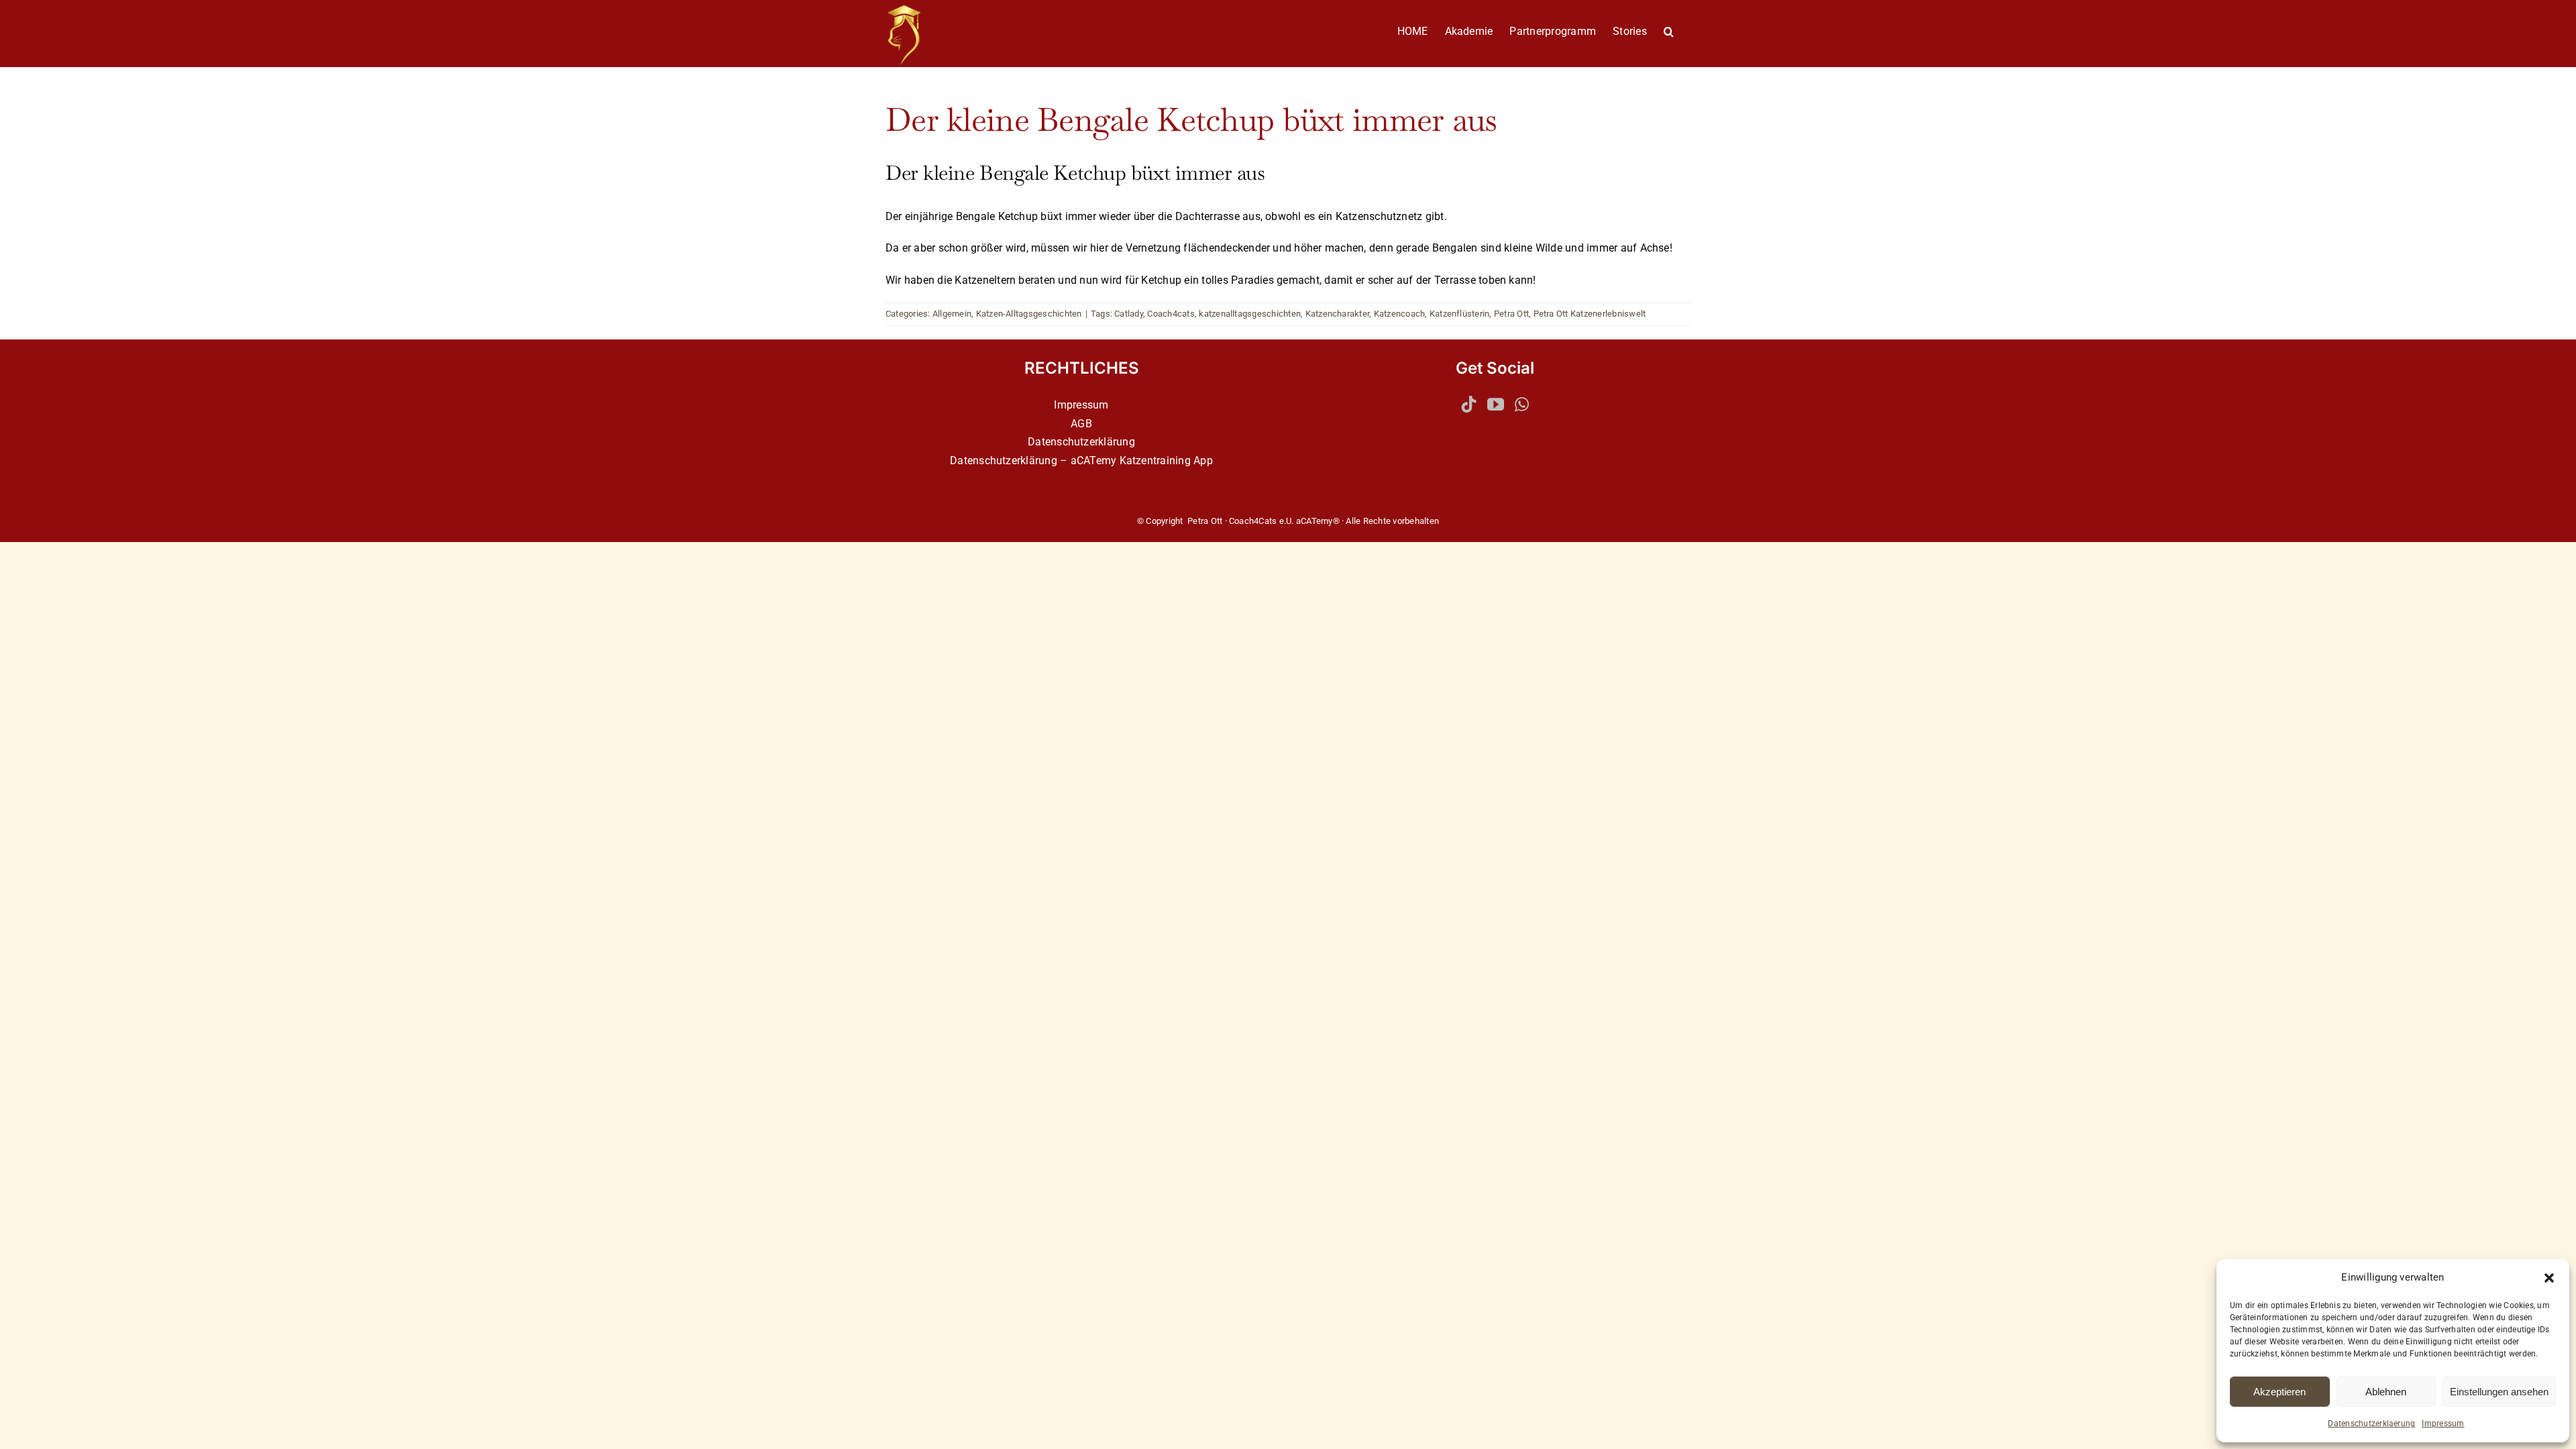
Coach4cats (1171, 314)
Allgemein (952, 314)
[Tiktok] (1469, 404)
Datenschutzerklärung (1081, 442)
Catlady (1129, 314)
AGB (1081, 424)
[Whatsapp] (1522, 404)
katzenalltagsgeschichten (1250, 314)
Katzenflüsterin (1460, 314)
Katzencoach (1400, 314)
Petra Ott (1511, 314)
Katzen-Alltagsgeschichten (1029, 314)
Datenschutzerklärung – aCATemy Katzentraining (1070, 461)
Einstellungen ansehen (2499, 1392)
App (1203, 461)
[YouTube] (1496, 404)
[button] (2549, 1278)
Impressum (2443, 1424)
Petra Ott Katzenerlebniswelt (1590, 314)
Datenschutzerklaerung (2371, 1424)
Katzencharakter (1338, 314)
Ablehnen (2386, 1392)
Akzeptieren (2279, 1392)
